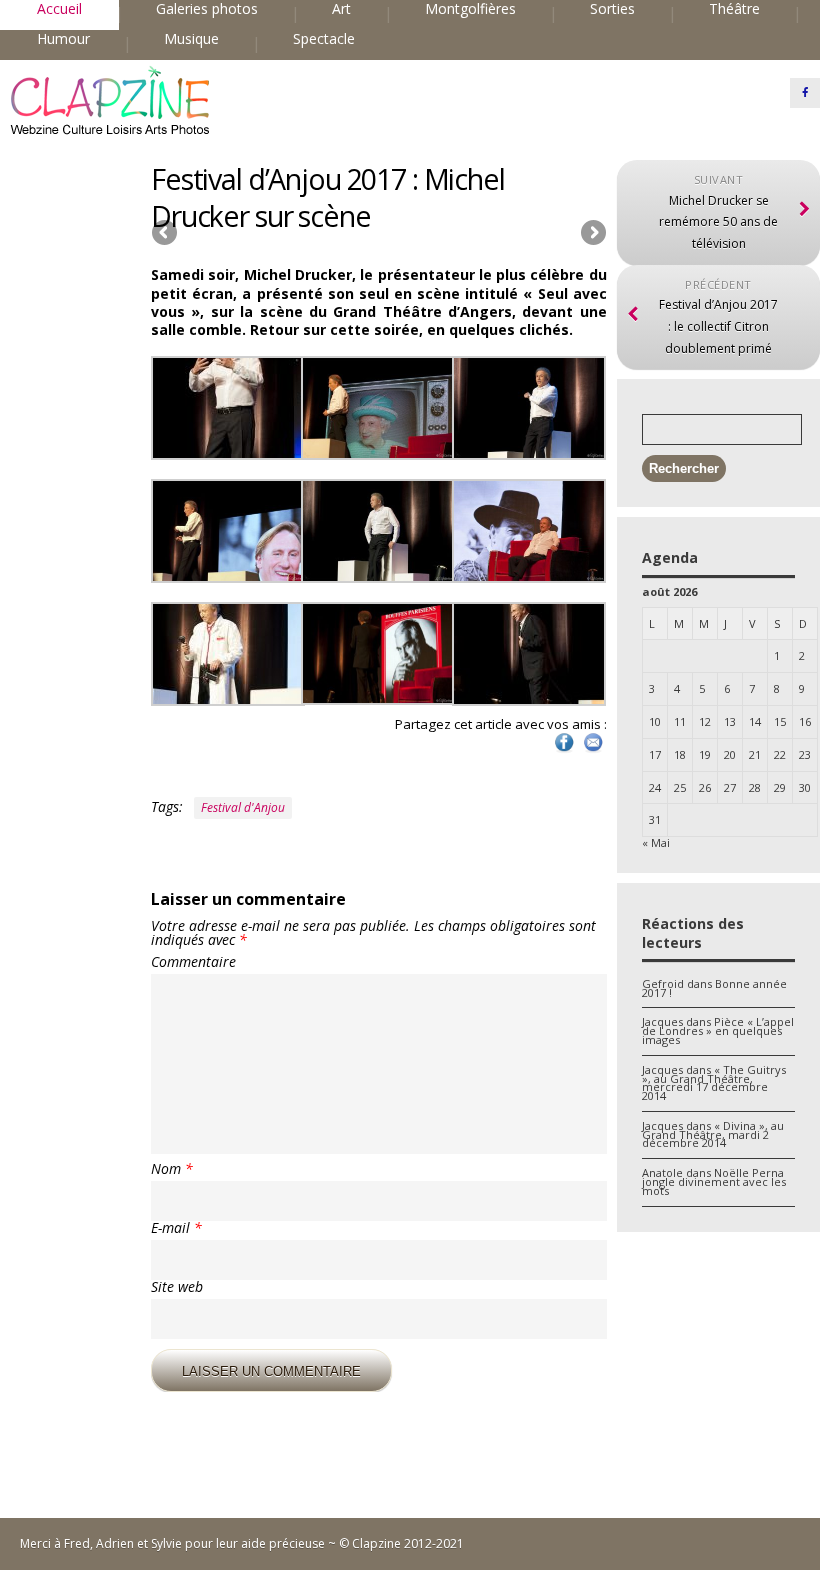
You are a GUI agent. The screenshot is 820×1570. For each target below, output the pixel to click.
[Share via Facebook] (564, 750)
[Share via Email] (593, 750)
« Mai (656, 842)
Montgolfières (470, 9)
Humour (63, 39)
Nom (172, 1169)
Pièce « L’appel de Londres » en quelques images (718, 1030)
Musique (191, 39)
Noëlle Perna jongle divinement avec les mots (714, 1181)
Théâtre (734, 9)
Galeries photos (207, 9)
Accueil (59, 9)
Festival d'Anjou (243, 807)
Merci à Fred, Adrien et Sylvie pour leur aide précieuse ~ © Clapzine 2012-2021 (242, 1543)
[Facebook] (805, 93)
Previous (166, 234)
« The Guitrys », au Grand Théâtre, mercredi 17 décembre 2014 (714, 1082)
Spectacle (324, 39)
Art (341, 9)
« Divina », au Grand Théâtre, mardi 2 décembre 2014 (713, 1134)
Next (592, 234)
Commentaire (193, 962)
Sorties (612, 9)
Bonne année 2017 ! (714, 988)
